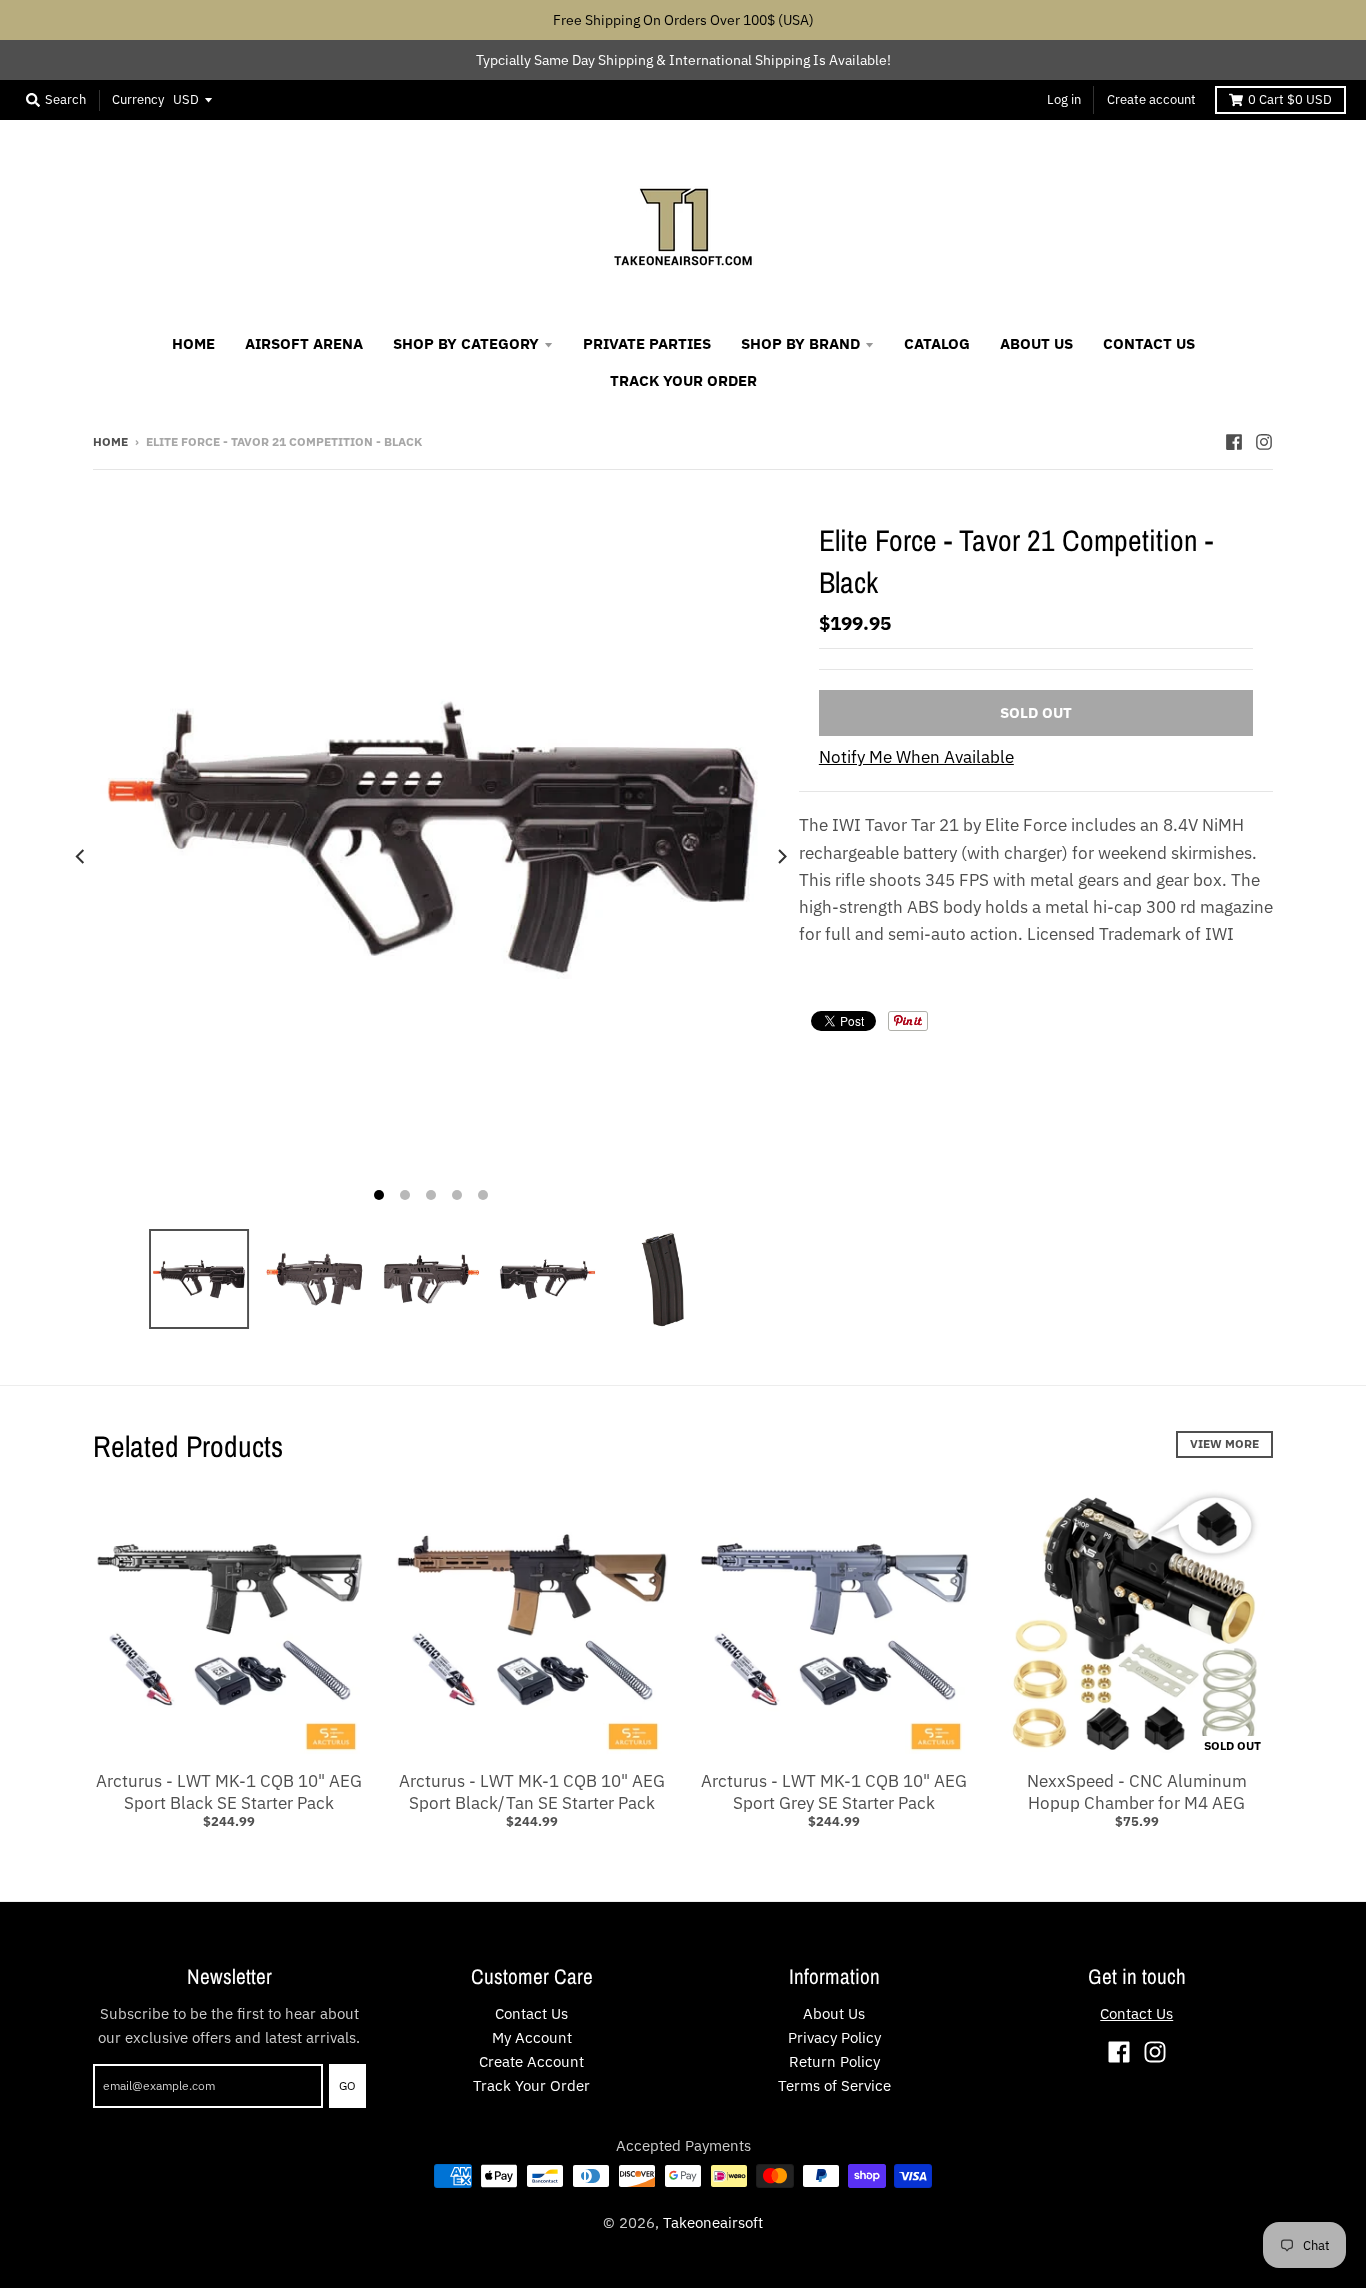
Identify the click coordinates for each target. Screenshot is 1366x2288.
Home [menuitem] (193, 343)
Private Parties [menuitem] (647, 343)
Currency (138, 99)
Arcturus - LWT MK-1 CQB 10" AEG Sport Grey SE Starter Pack (834, 1792)
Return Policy (834, 2061)
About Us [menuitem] (1036, 343)
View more (1224, 1443)
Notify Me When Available (916, 757)
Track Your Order (531, 2085)
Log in (1064, 99)
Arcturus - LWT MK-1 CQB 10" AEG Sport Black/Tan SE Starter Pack (532, 1792)
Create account (1151, 99)
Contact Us (531, 2013)
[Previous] (81, 856)
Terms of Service (834, 2085)
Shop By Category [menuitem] (466, 343)
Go (347, 2085)
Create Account (531, 2061)
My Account (532, 2037)
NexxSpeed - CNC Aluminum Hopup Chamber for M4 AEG (1137, 1792)
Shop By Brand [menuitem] (800, 343)
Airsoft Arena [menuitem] (304, 343)
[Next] (781, 856)
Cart (1290, 99)
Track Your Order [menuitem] (683, 380)
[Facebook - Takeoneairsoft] (1234, 441)
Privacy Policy (834, 2037)
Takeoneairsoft (713, 2222)
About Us (834, 2013)
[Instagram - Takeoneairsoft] (1264, 441)
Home (110, 441)
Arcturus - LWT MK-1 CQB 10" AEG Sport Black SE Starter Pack (229, 1792)
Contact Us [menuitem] (1149, 343)
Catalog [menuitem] (937, 343)
